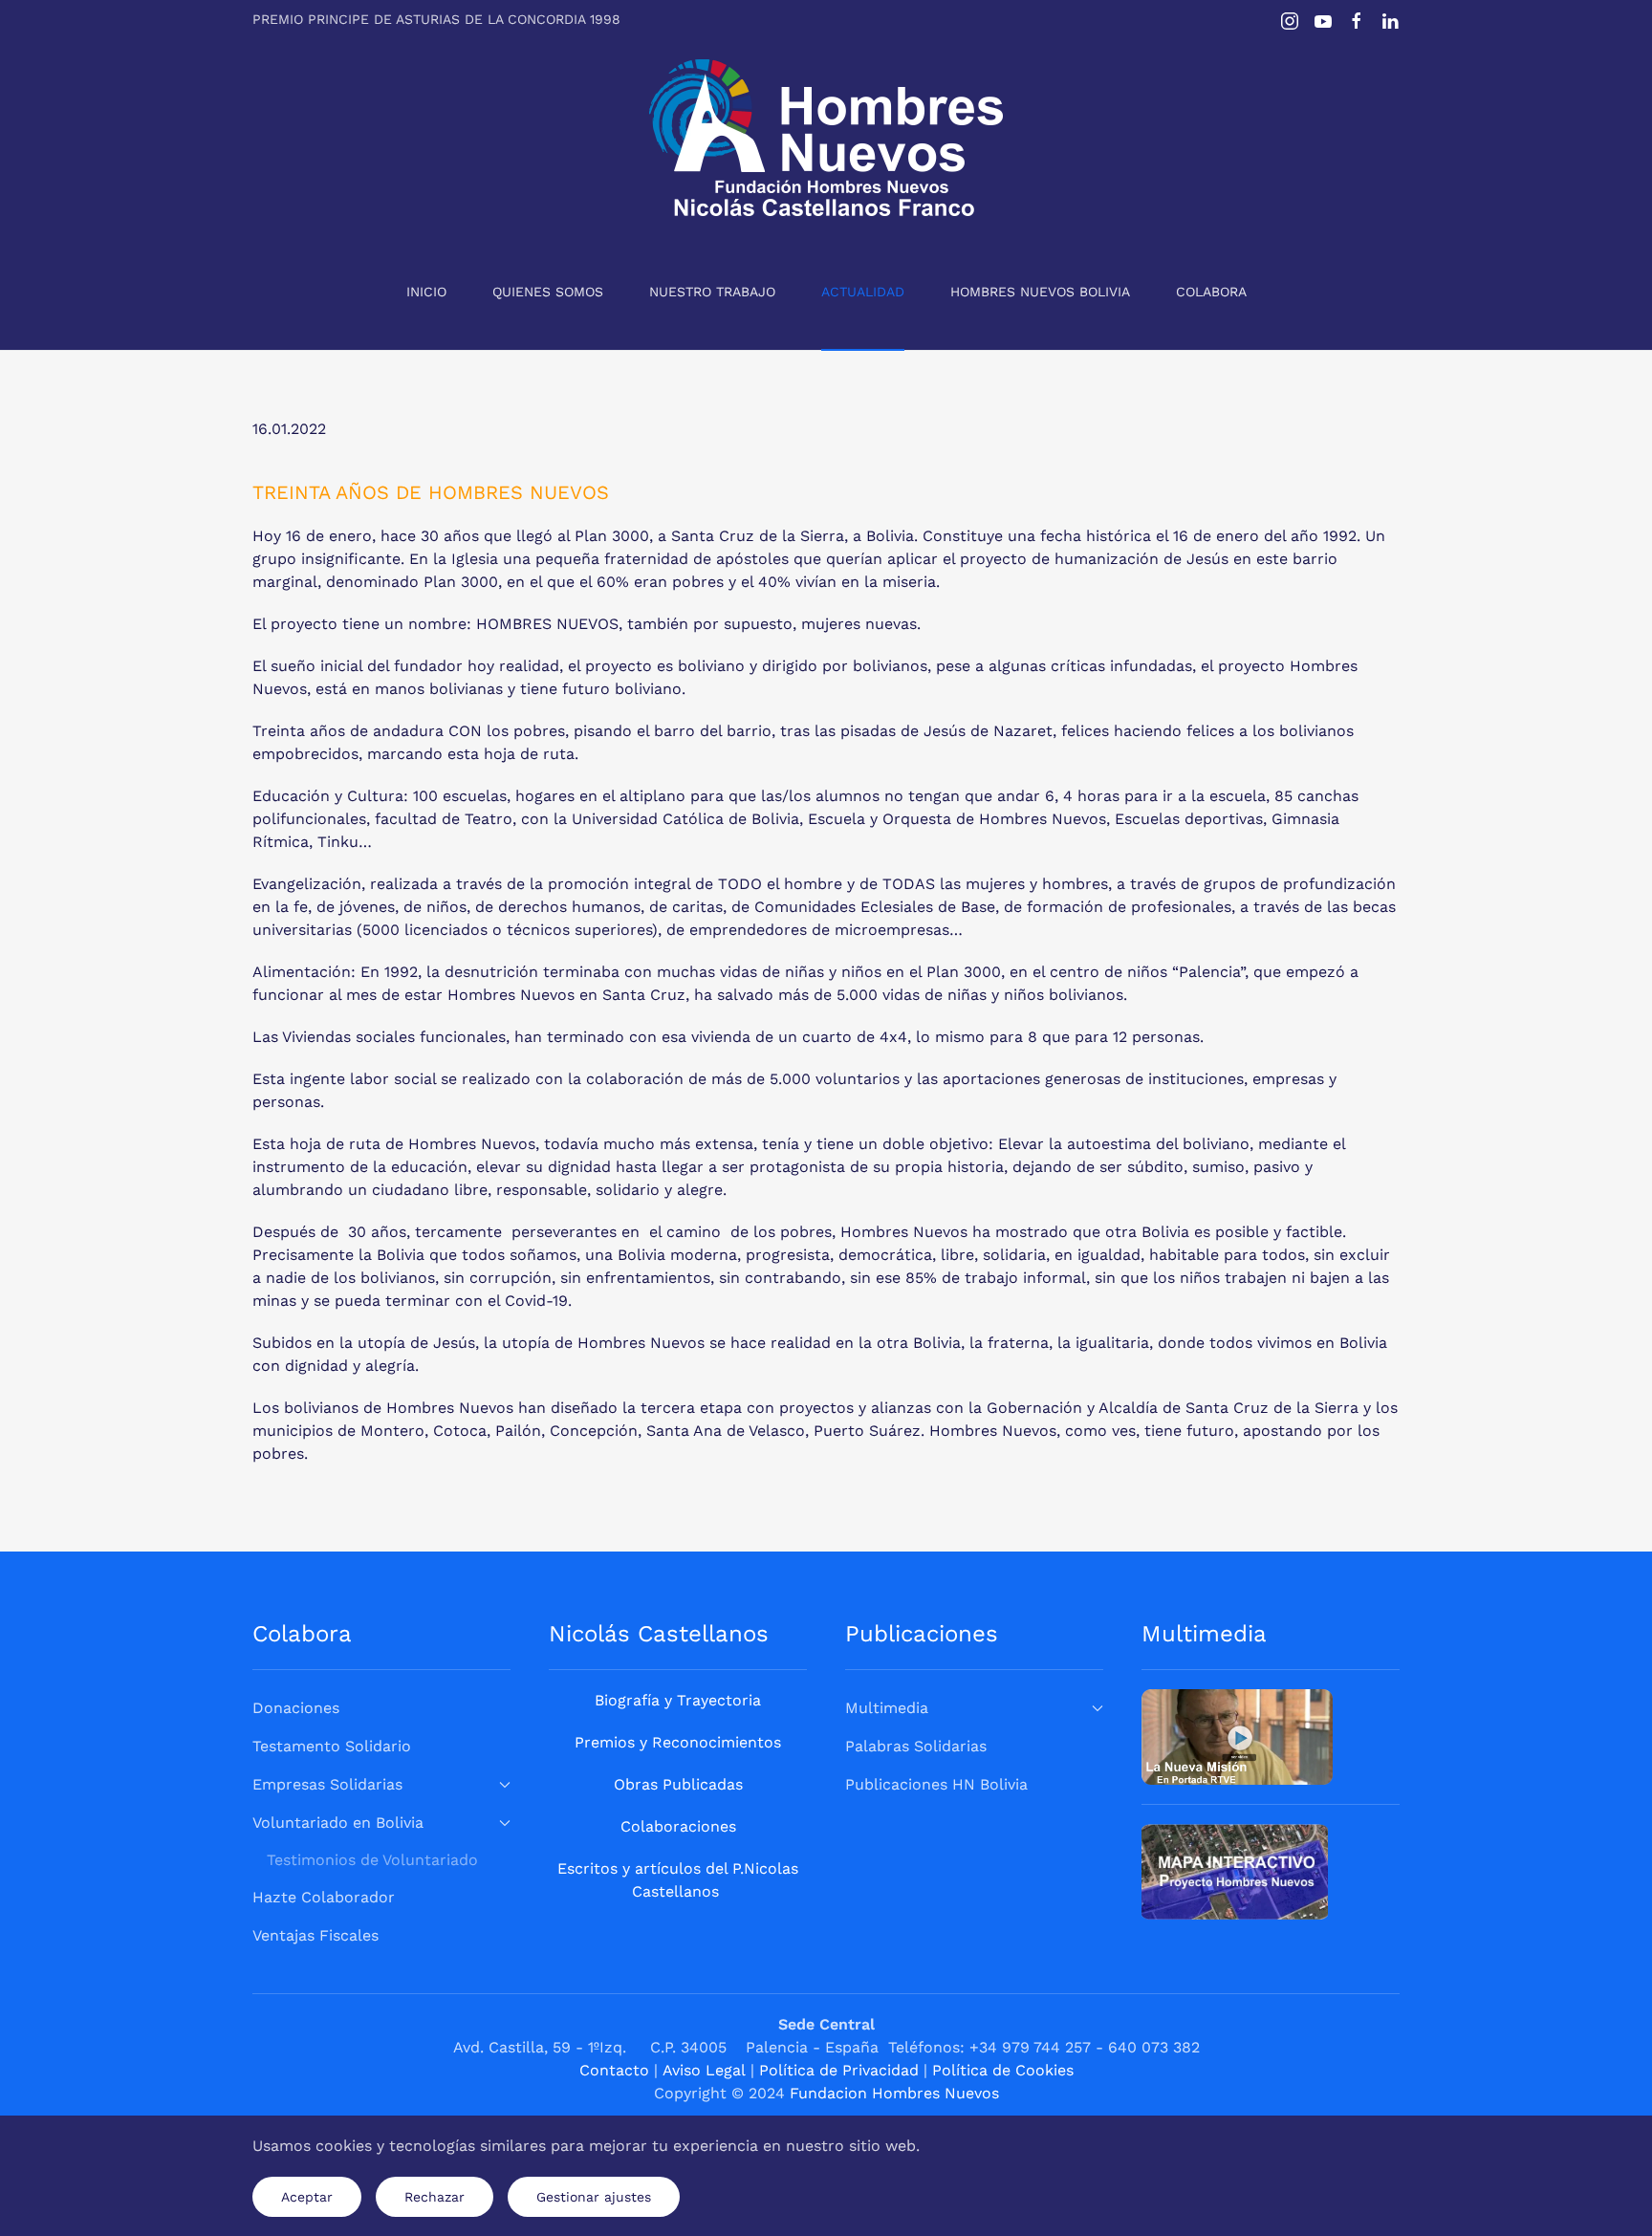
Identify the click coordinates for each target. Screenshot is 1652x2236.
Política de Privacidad (839, 2070)
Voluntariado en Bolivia (338, 1823)
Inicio (426, 292)
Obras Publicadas (678, 1784)
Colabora (1211, 292)
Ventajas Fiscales (315, 1935)
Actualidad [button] (863, 292)
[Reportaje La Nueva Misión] (1237, 1736)
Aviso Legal (704, 2070)
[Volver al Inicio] (826, 138)
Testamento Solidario (332, 1746)
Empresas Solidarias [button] (327, 1784)
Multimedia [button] (887, 1708)
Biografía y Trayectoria (678, 1700)
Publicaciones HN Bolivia (936, 1784)
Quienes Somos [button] (548, 292)
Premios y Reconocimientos (678, 1742)
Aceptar (307, 2197)
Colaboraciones (678, 1826)
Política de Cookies (1003, 2070)
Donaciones (296, 1708)
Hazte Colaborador (324, 1897)
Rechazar (435, 2197)
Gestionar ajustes (594, 2197)
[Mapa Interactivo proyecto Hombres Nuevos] (1235, 1870)
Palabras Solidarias (916, 1746)
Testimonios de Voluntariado (372, 1860)
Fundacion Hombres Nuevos (894, 2093)
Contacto (614, 2070)
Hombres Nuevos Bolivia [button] (1040, 292)
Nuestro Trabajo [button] (712, 292)
